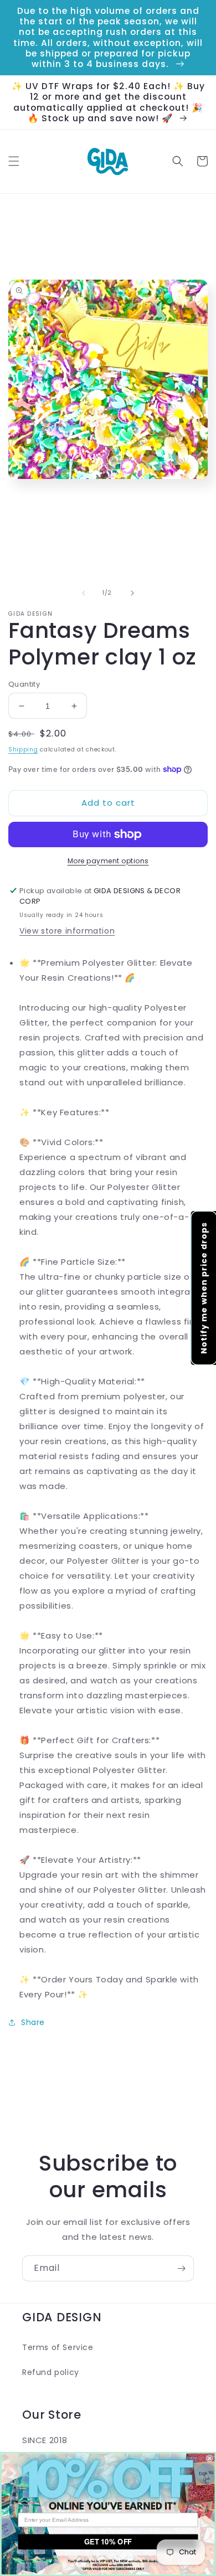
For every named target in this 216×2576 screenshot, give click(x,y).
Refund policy (51, 2372)
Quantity (24, 684)
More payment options (108, 861)
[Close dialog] (210, 2458)
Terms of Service (58, 2347)
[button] (14, 161)
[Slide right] (132, 593)
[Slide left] (84, 593)
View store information (67, 931)
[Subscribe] (181, 2268)
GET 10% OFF (108, 2542)
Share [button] (33, 2022)
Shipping (23, 749)
